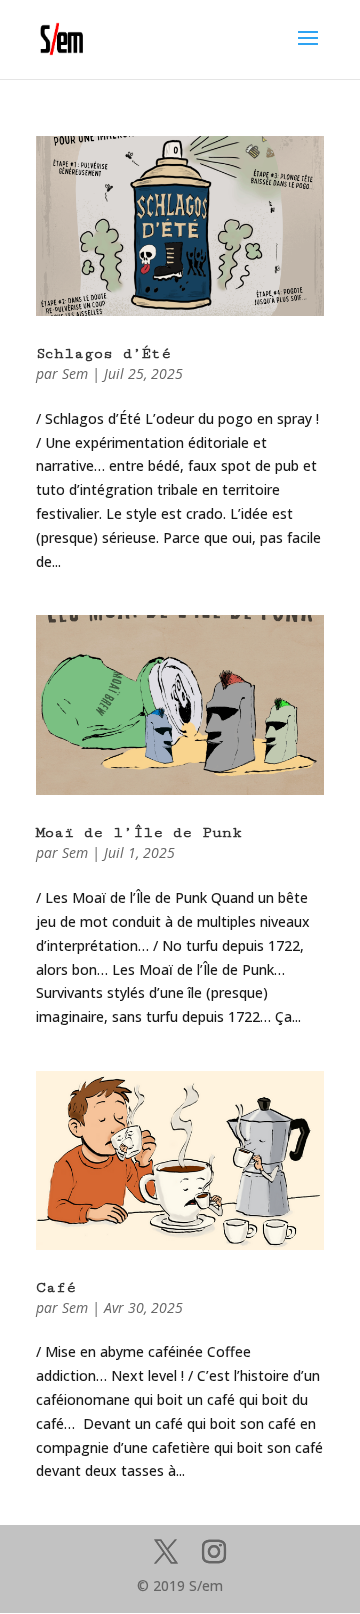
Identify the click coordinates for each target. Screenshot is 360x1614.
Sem (75, 373)
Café (56, 1287)
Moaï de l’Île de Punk (139, 832)
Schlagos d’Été (103, 353)
